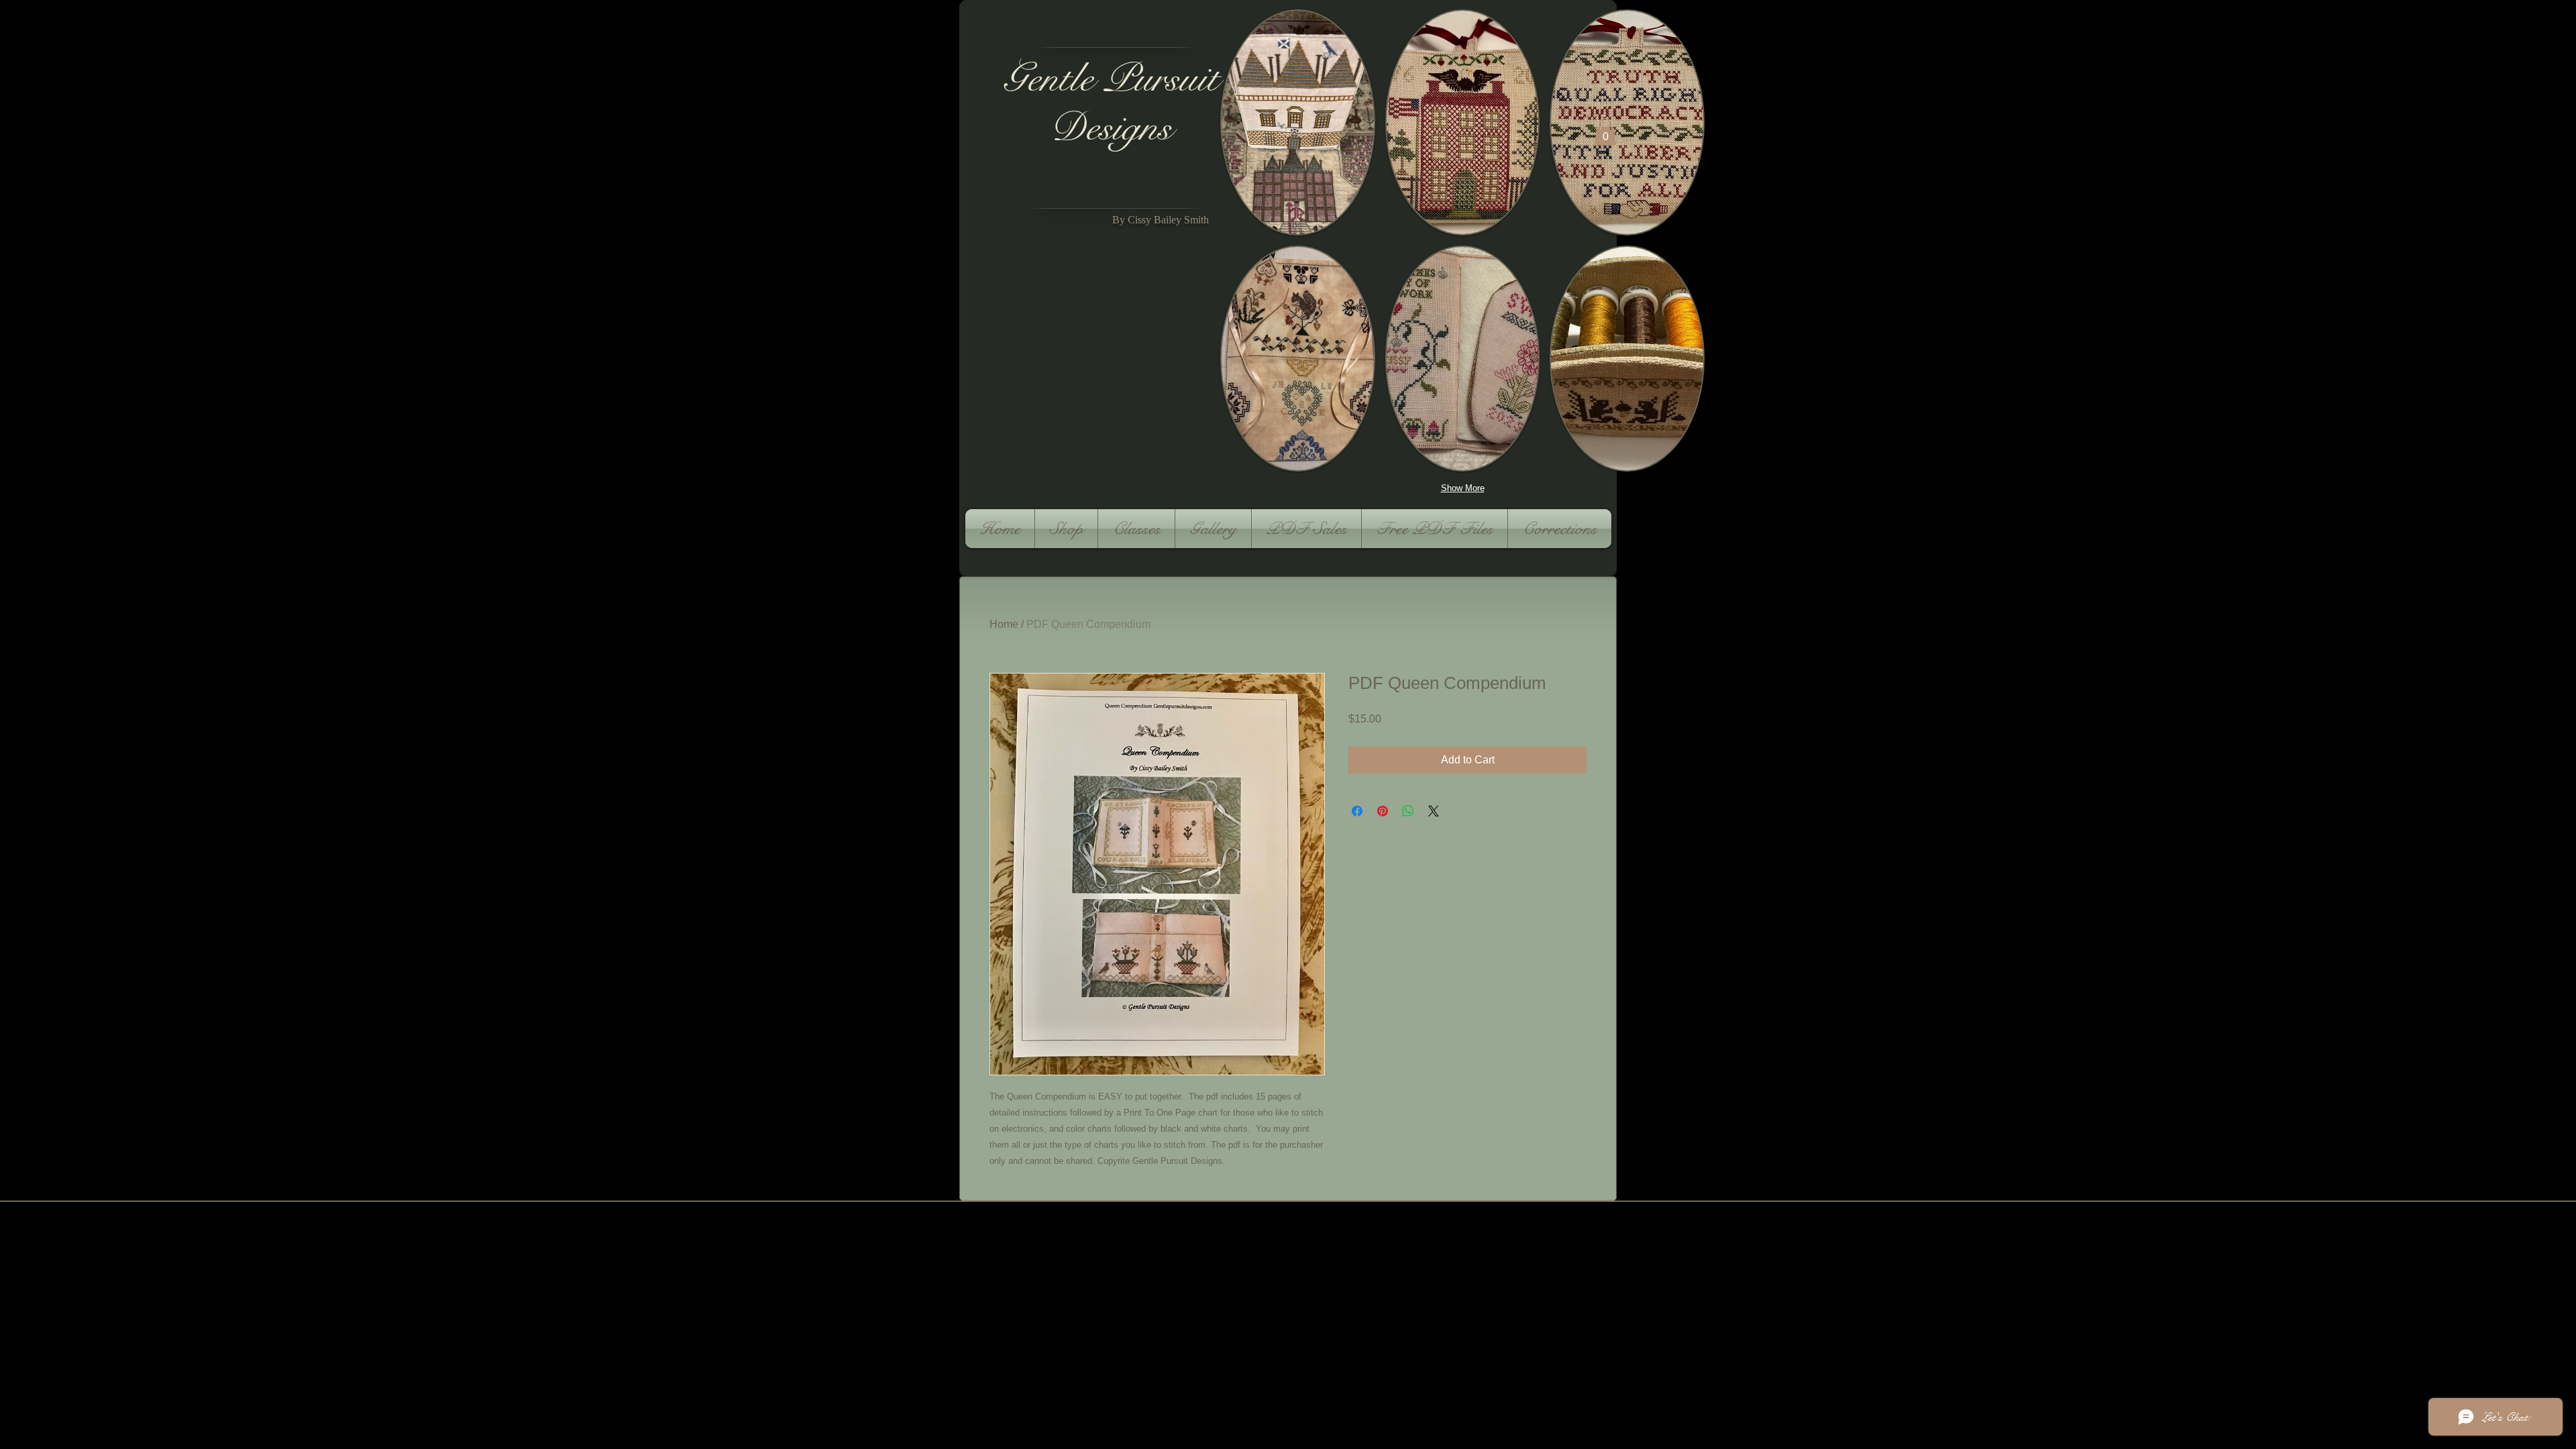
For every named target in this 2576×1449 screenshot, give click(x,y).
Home (1004, 624)
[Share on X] (1434, 811)
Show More (1463, 488)
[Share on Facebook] (1357, 811)
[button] (1298, 122)
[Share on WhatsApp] (1408, 811)
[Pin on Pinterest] (1383, 811)
